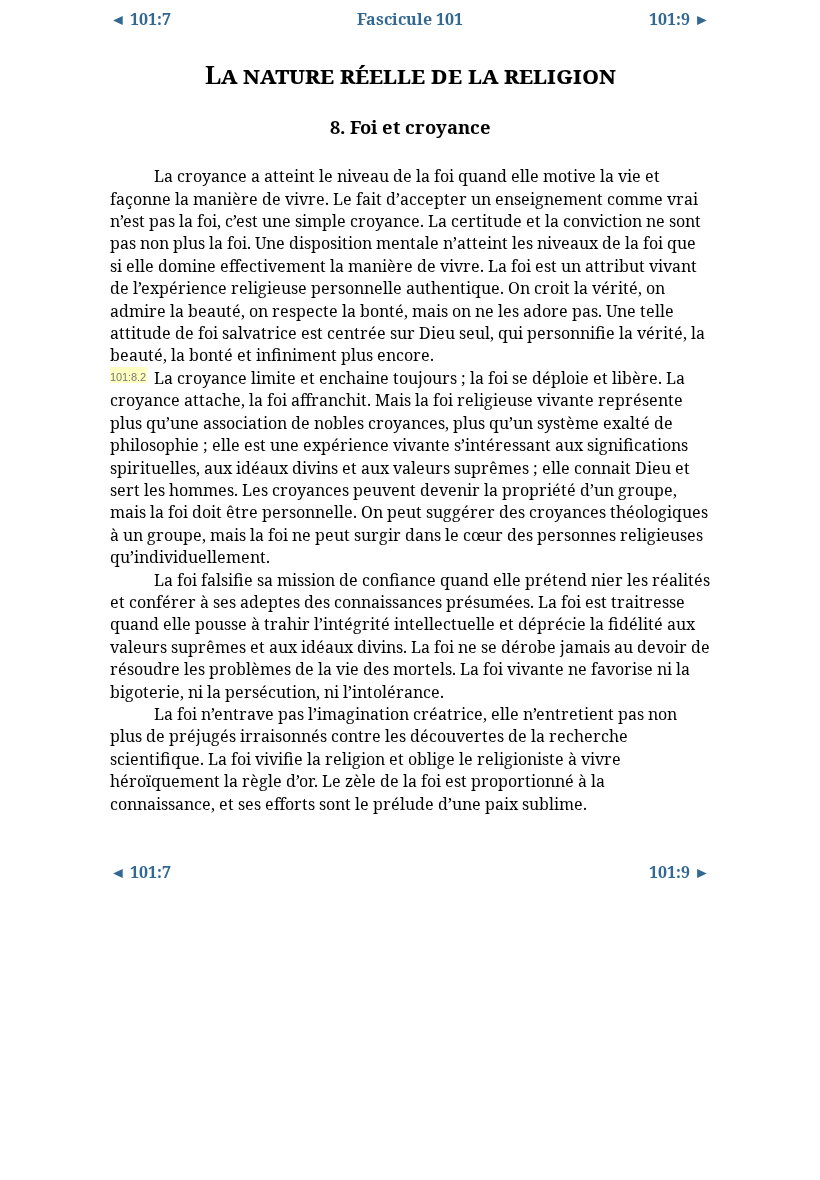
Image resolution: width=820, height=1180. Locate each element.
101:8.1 (128, 175)
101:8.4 (128, 713)
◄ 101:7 (140, 19)
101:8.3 (128, 579)
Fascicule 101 (410, 19)
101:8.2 (128, 377)
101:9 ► (679, 19)
